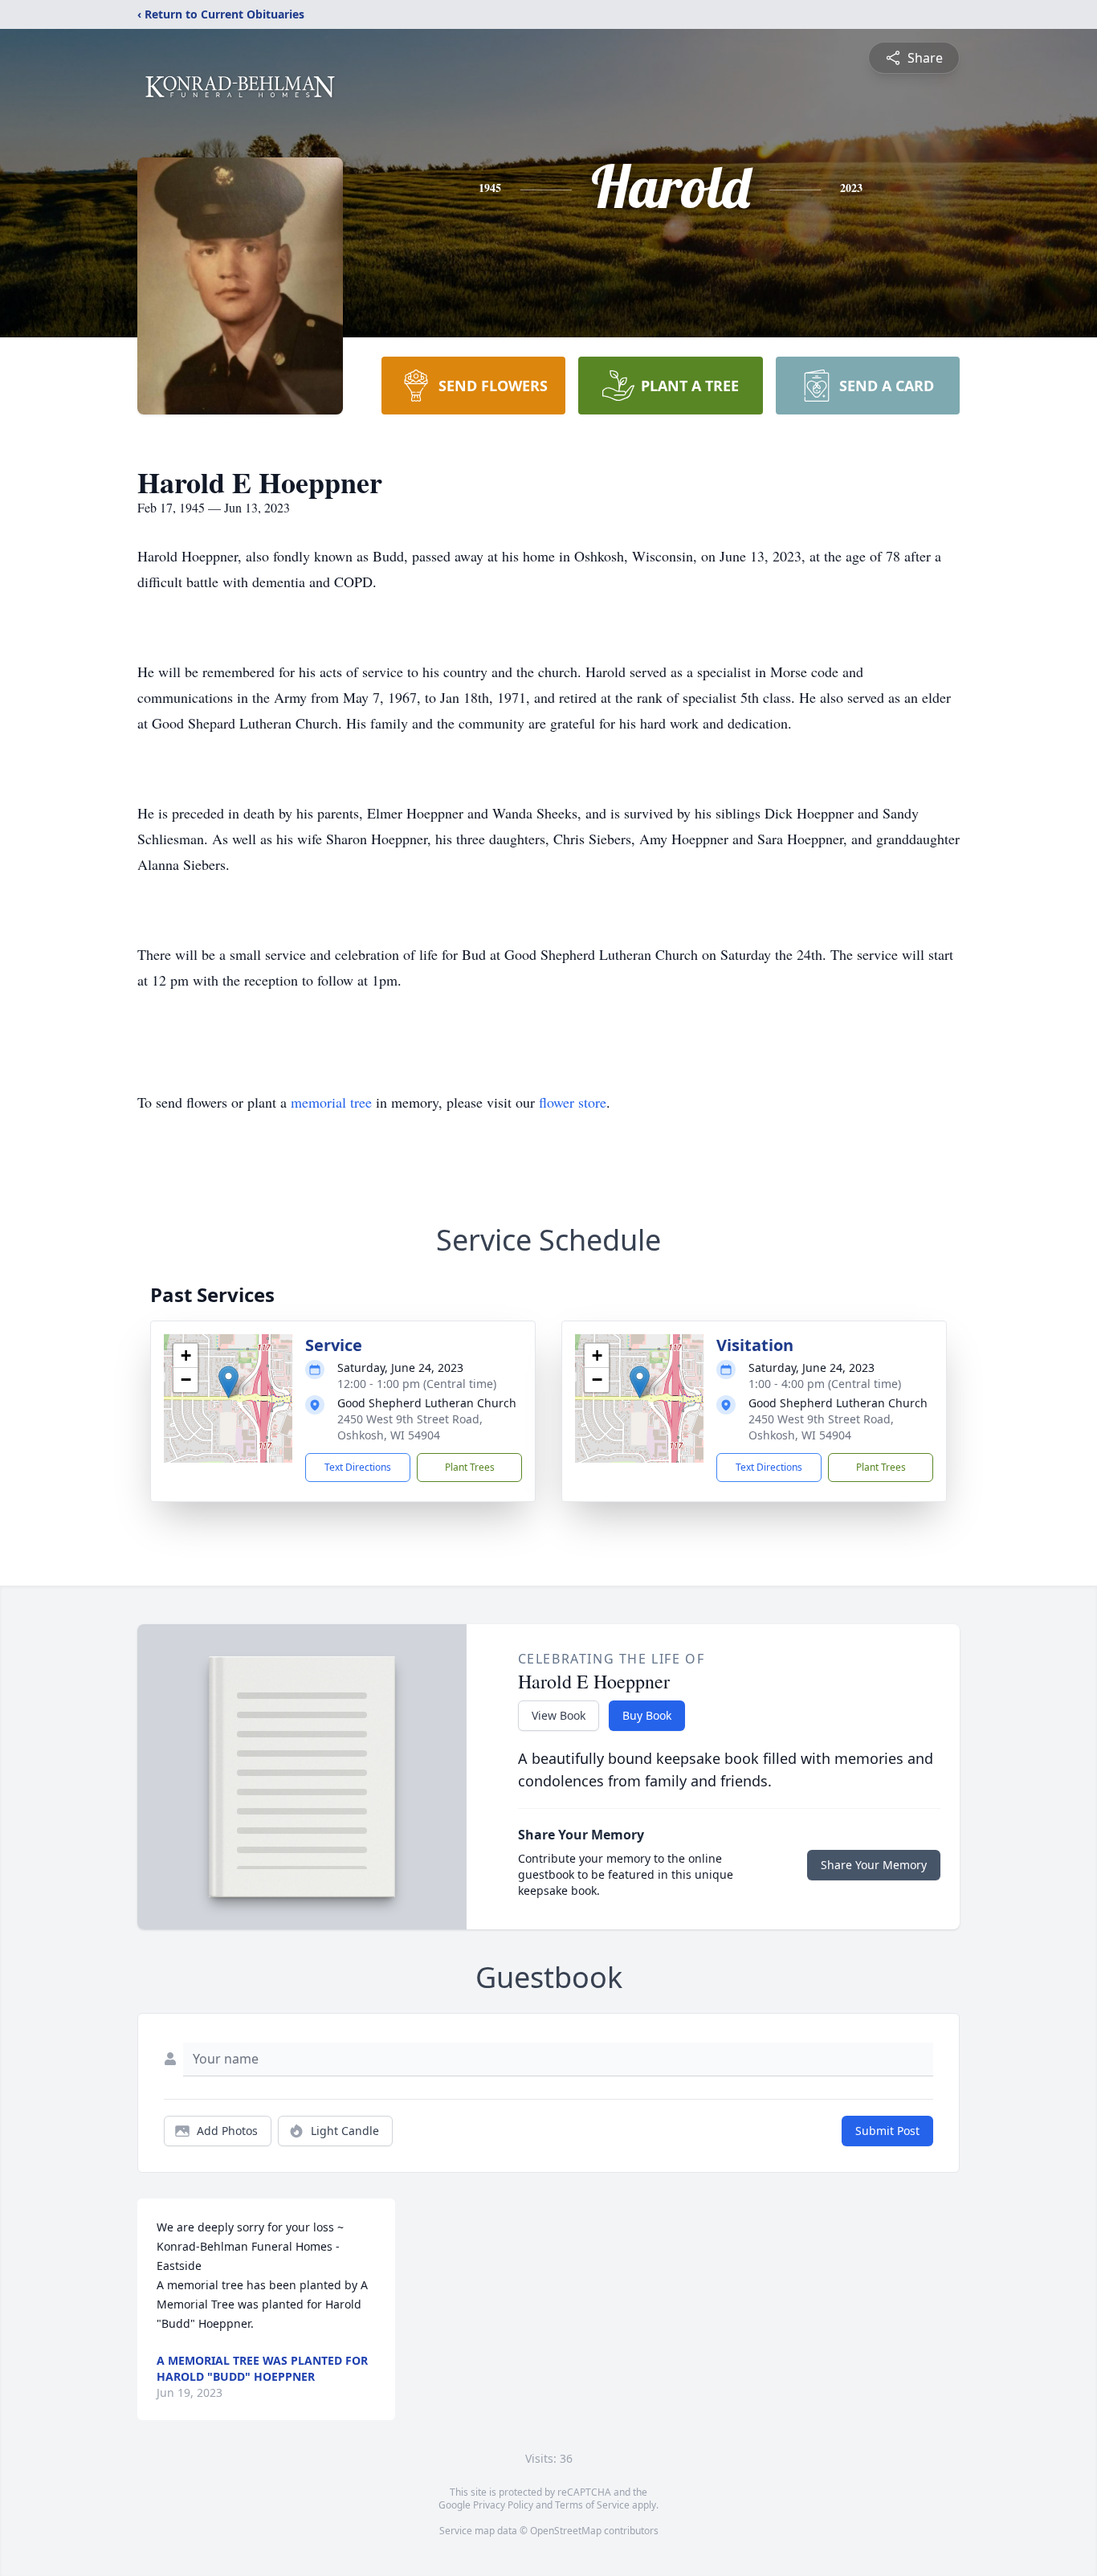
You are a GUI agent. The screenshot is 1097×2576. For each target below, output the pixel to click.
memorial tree (331, 1102)
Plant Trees (470, 1467)
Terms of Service (592, 2505)
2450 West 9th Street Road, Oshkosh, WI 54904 (410, 1427)
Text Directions (358, 1467)
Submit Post (887, 2131)
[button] (228, 1382)
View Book (559, 1715)
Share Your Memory (874, 1865)
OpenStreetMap (566, 2531)
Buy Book (647, 1715)
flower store (573, 1102)
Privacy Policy (503, 2505)
